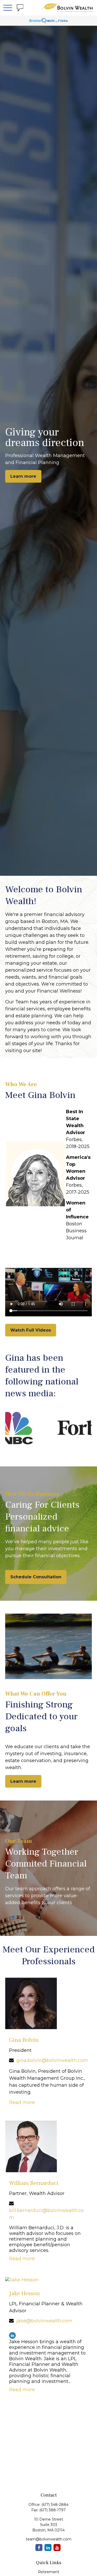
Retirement (49, 2572)
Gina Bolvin (24, 2040)
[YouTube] (57, 2548)
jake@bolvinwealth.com (44, 2321)
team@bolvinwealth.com (49, 2539)
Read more (22, 2102)
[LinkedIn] (12, 2335)
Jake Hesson (24, 2293)
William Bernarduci (34, 2183)
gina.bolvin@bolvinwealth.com (52, 2060)
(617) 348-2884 (55, 2505)
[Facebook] (39, 2548)
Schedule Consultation (36, 1577)
